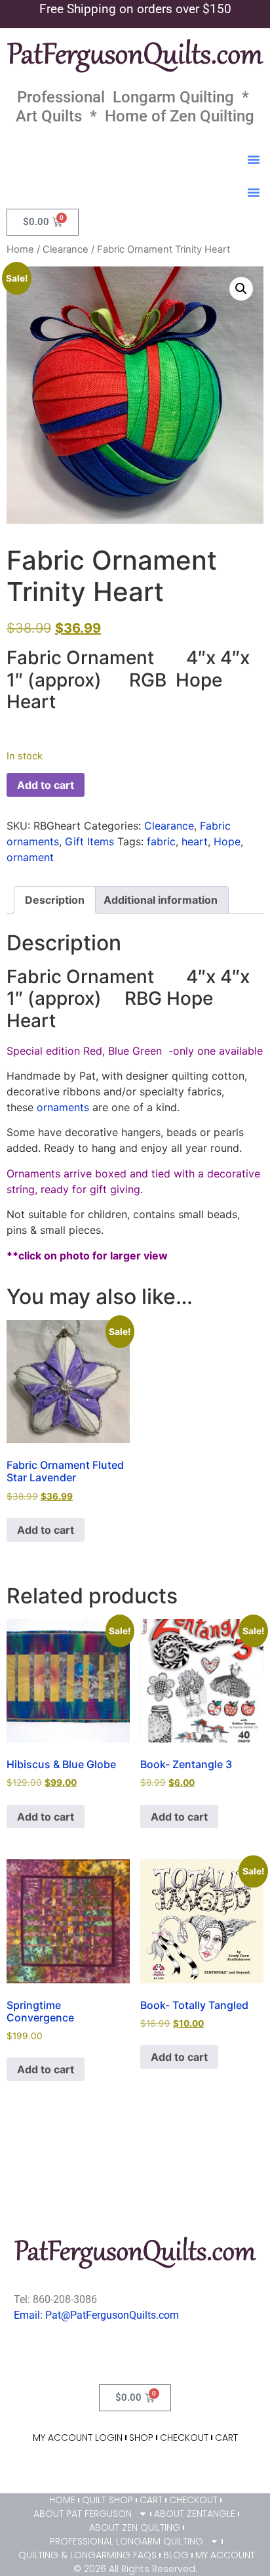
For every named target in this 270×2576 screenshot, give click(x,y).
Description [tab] (55, 900)
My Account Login (78, 2438)
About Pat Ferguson (83, 2514)
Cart (226, 2438)
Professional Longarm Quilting (126, 2541)
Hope (227, 841)
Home (20, 249)
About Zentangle (195, 2514)
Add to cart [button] (46, 1530)
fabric (161, 841)
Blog (176, 2555)
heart (195, 841)
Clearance (66, 249)
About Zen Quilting (135, 2527)
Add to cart (46, 785)
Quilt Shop (107, 2500)
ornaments (63, 1107)
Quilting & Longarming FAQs (87, 2555)
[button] (254, 159)
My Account (225, 2555)
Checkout (184, 2438)
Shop (141, 2438)
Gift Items (89, 841)
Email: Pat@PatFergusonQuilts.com (96, 2315)
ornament (30, 857)
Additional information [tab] (161, 900)
